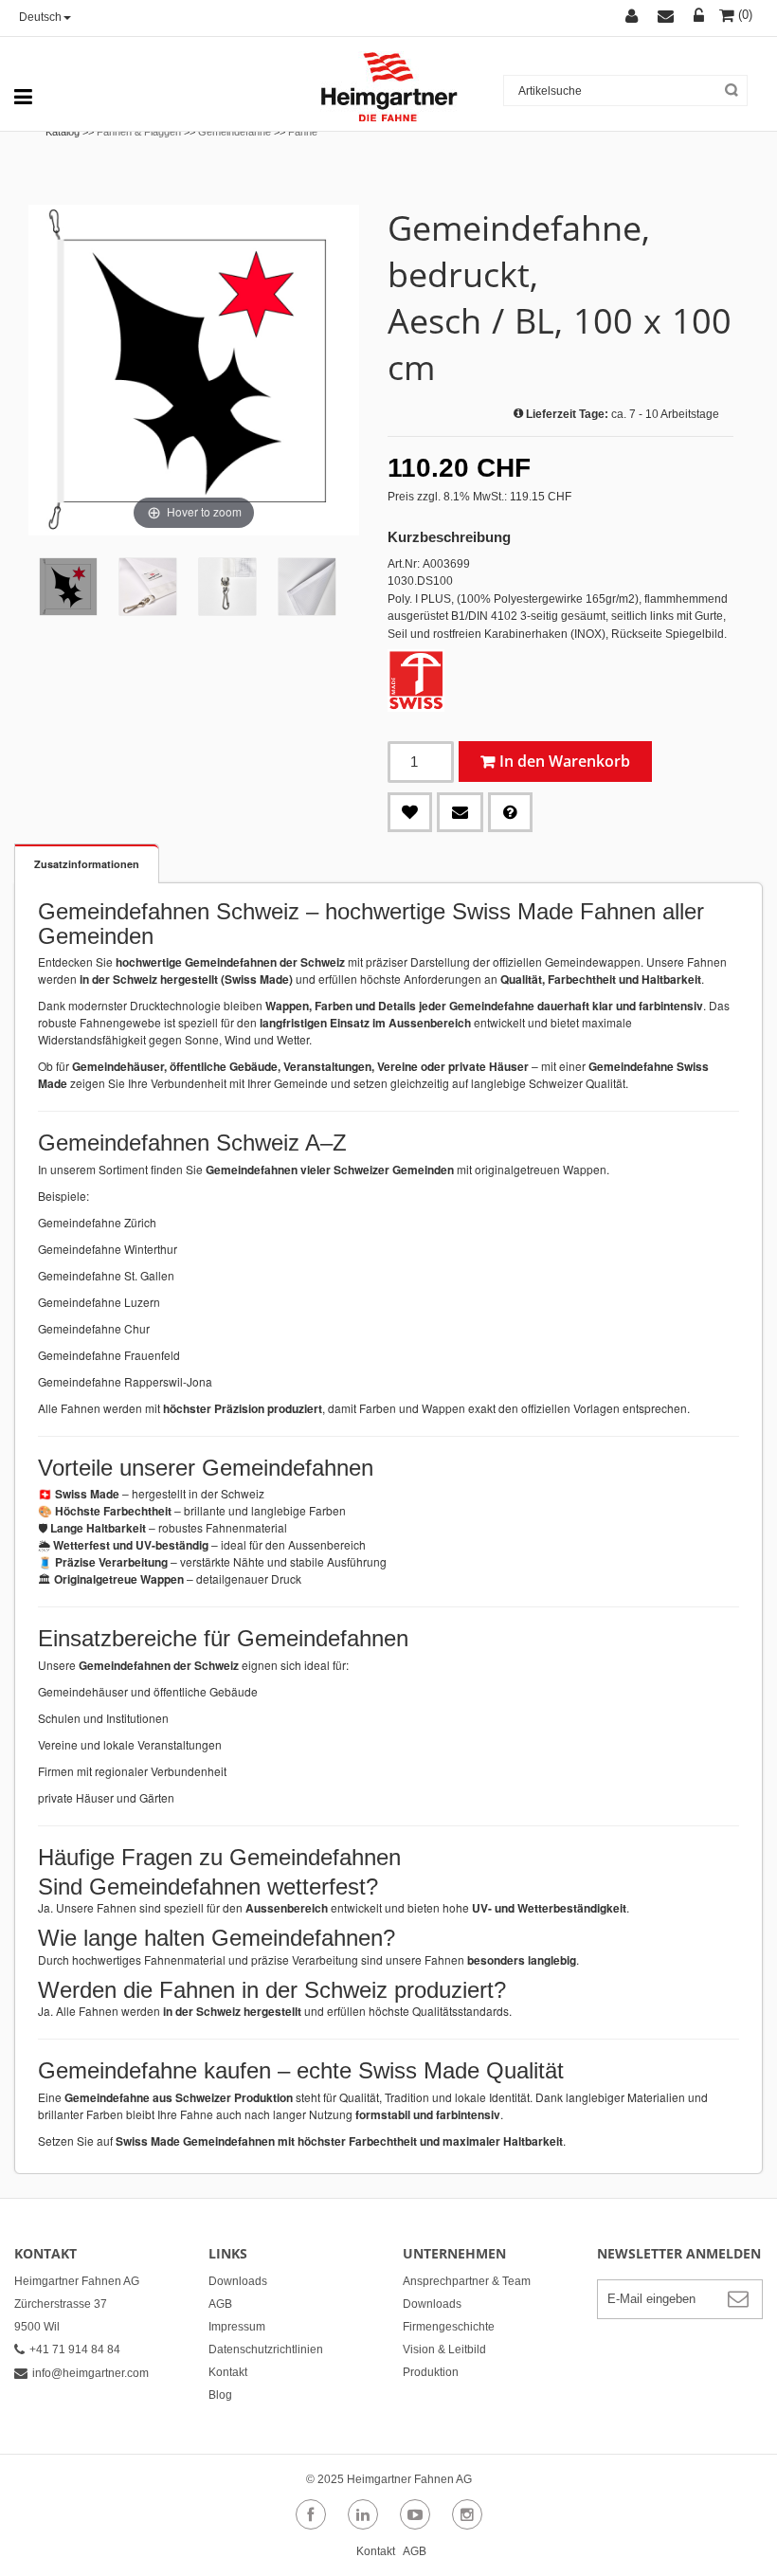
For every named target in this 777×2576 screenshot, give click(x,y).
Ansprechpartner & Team (467, 2281)
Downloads (238, 2281)
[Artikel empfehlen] (460, 812)
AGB (220, 2304)
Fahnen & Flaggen (139, 132)
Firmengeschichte (449, 2327)
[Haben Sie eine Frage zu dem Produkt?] (510, 812)
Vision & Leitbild (444, 2349)
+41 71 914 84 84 (75, 2349)
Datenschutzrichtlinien (266, 2349)
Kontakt (228, 2372)
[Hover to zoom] (194, 370)
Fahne (303, 132)
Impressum (237, 2327)
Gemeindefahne (235, 132)
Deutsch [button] (40, 17)
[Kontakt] (676, 18)
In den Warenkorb (565, 761)
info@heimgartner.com (90, 2373)
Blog (220, 2395)
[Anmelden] (702, 18)
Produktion (431, 2372)
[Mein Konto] (641, 18)
